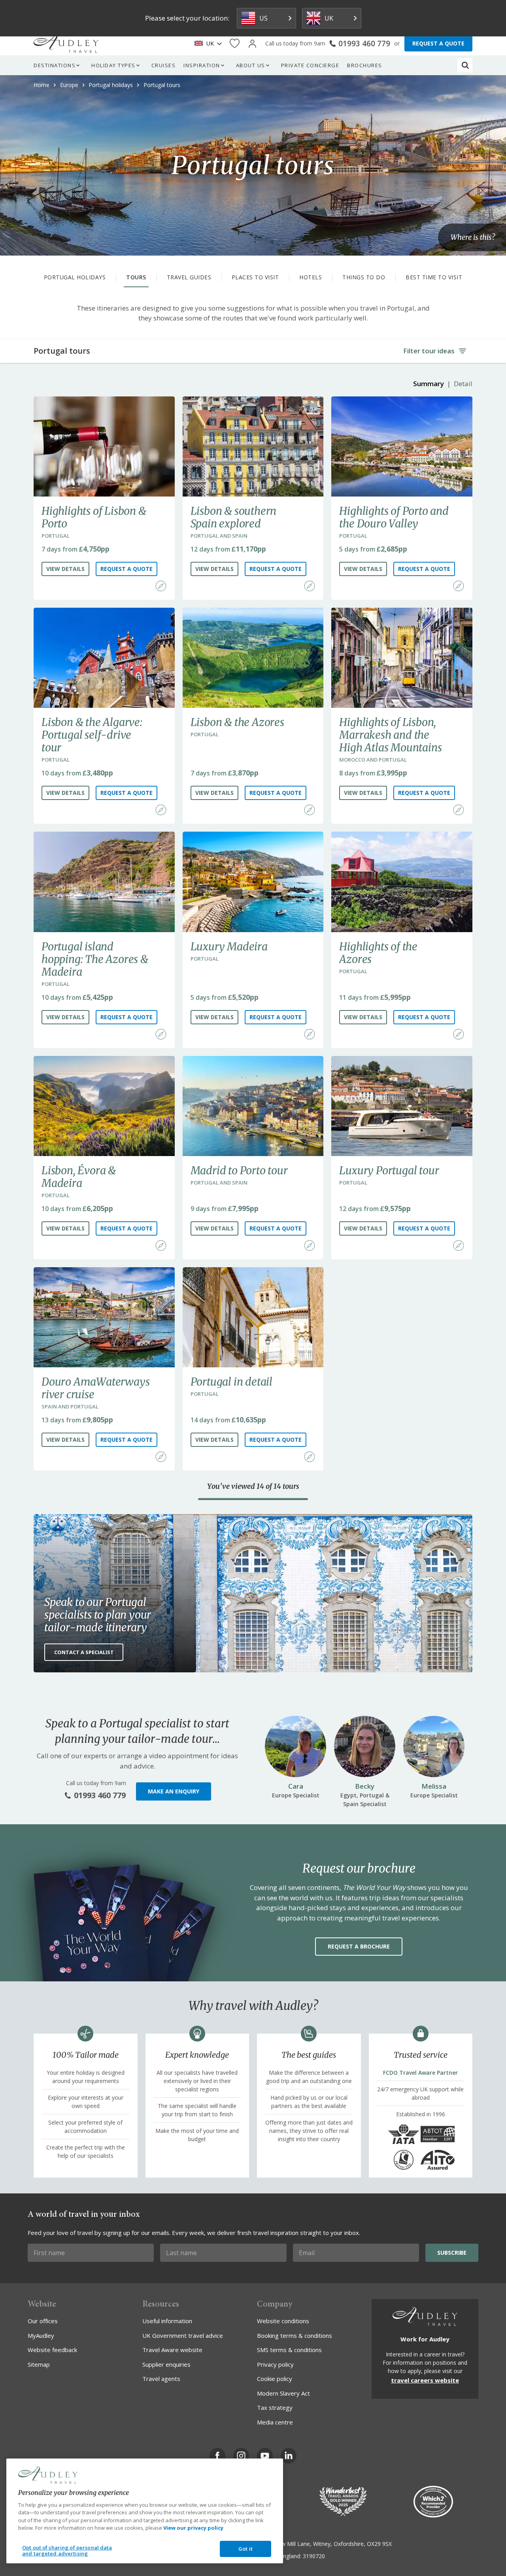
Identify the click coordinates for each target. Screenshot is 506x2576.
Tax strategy (275, 2407)
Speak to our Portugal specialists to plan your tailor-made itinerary (98, 1615)
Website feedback (52, 2350)
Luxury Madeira (229, 946)
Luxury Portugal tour (389, 1170)
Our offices (43, 2321)
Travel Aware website (172, 2350)
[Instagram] (241, 2456)
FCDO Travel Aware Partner (420, 2073)
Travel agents (161, 2379)
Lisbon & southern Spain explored (234, 517)
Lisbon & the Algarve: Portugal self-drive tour (92, 735)
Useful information (167, 2321)
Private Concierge (310, 65)
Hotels (311, 277)
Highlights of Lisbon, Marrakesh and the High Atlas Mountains (390, 735)
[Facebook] (217, 2456)
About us (251, 65)
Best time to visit (434, 277)
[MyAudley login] (252, 44)
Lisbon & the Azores (237, 722)
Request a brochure (359, 1946)
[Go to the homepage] (66, 44)
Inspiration (202, 65)
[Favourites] (235, 44)
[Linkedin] (289, 2456)
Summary (429, 384)
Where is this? (473, 237)
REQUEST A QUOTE (438, 43)
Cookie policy (275, 2379)
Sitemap (39, 2364)
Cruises (164, 65)
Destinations (55, 65)
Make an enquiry (174, 1791)
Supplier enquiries (166, 2364)
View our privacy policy (193, 2528)
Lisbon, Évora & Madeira (79, 1177)
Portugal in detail (231, 1382)
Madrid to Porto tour (239, 1170)
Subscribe (452, 2253)
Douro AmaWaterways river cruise (95, 1388)
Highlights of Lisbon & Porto (94, 517)
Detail (463, 384)
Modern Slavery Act (283, 2393)
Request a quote (126, 569)
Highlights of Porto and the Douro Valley (394, 517)
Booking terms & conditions (295, 2335)
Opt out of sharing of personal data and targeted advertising (67, 2551)
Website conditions (283, 2321)
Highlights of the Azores (378, 953)
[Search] (465, 65)
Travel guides (189, 277)
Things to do (364, 277)
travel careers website (425, 2380)
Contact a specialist (84, 1652)
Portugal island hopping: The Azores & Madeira (95, 959)
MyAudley (41, 2335)
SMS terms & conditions (289, 2350)
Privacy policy (275, 2364)
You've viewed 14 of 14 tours (253, 1486)
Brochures (365, 65)
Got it (245, 2549)
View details (65, 569)
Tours (136, 277)
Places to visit (255, 277)
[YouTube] (265, 2456)
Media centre (275, 2422)
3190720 (314, 2556)
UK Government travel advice (183, 2335)
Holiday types (113, 65)
